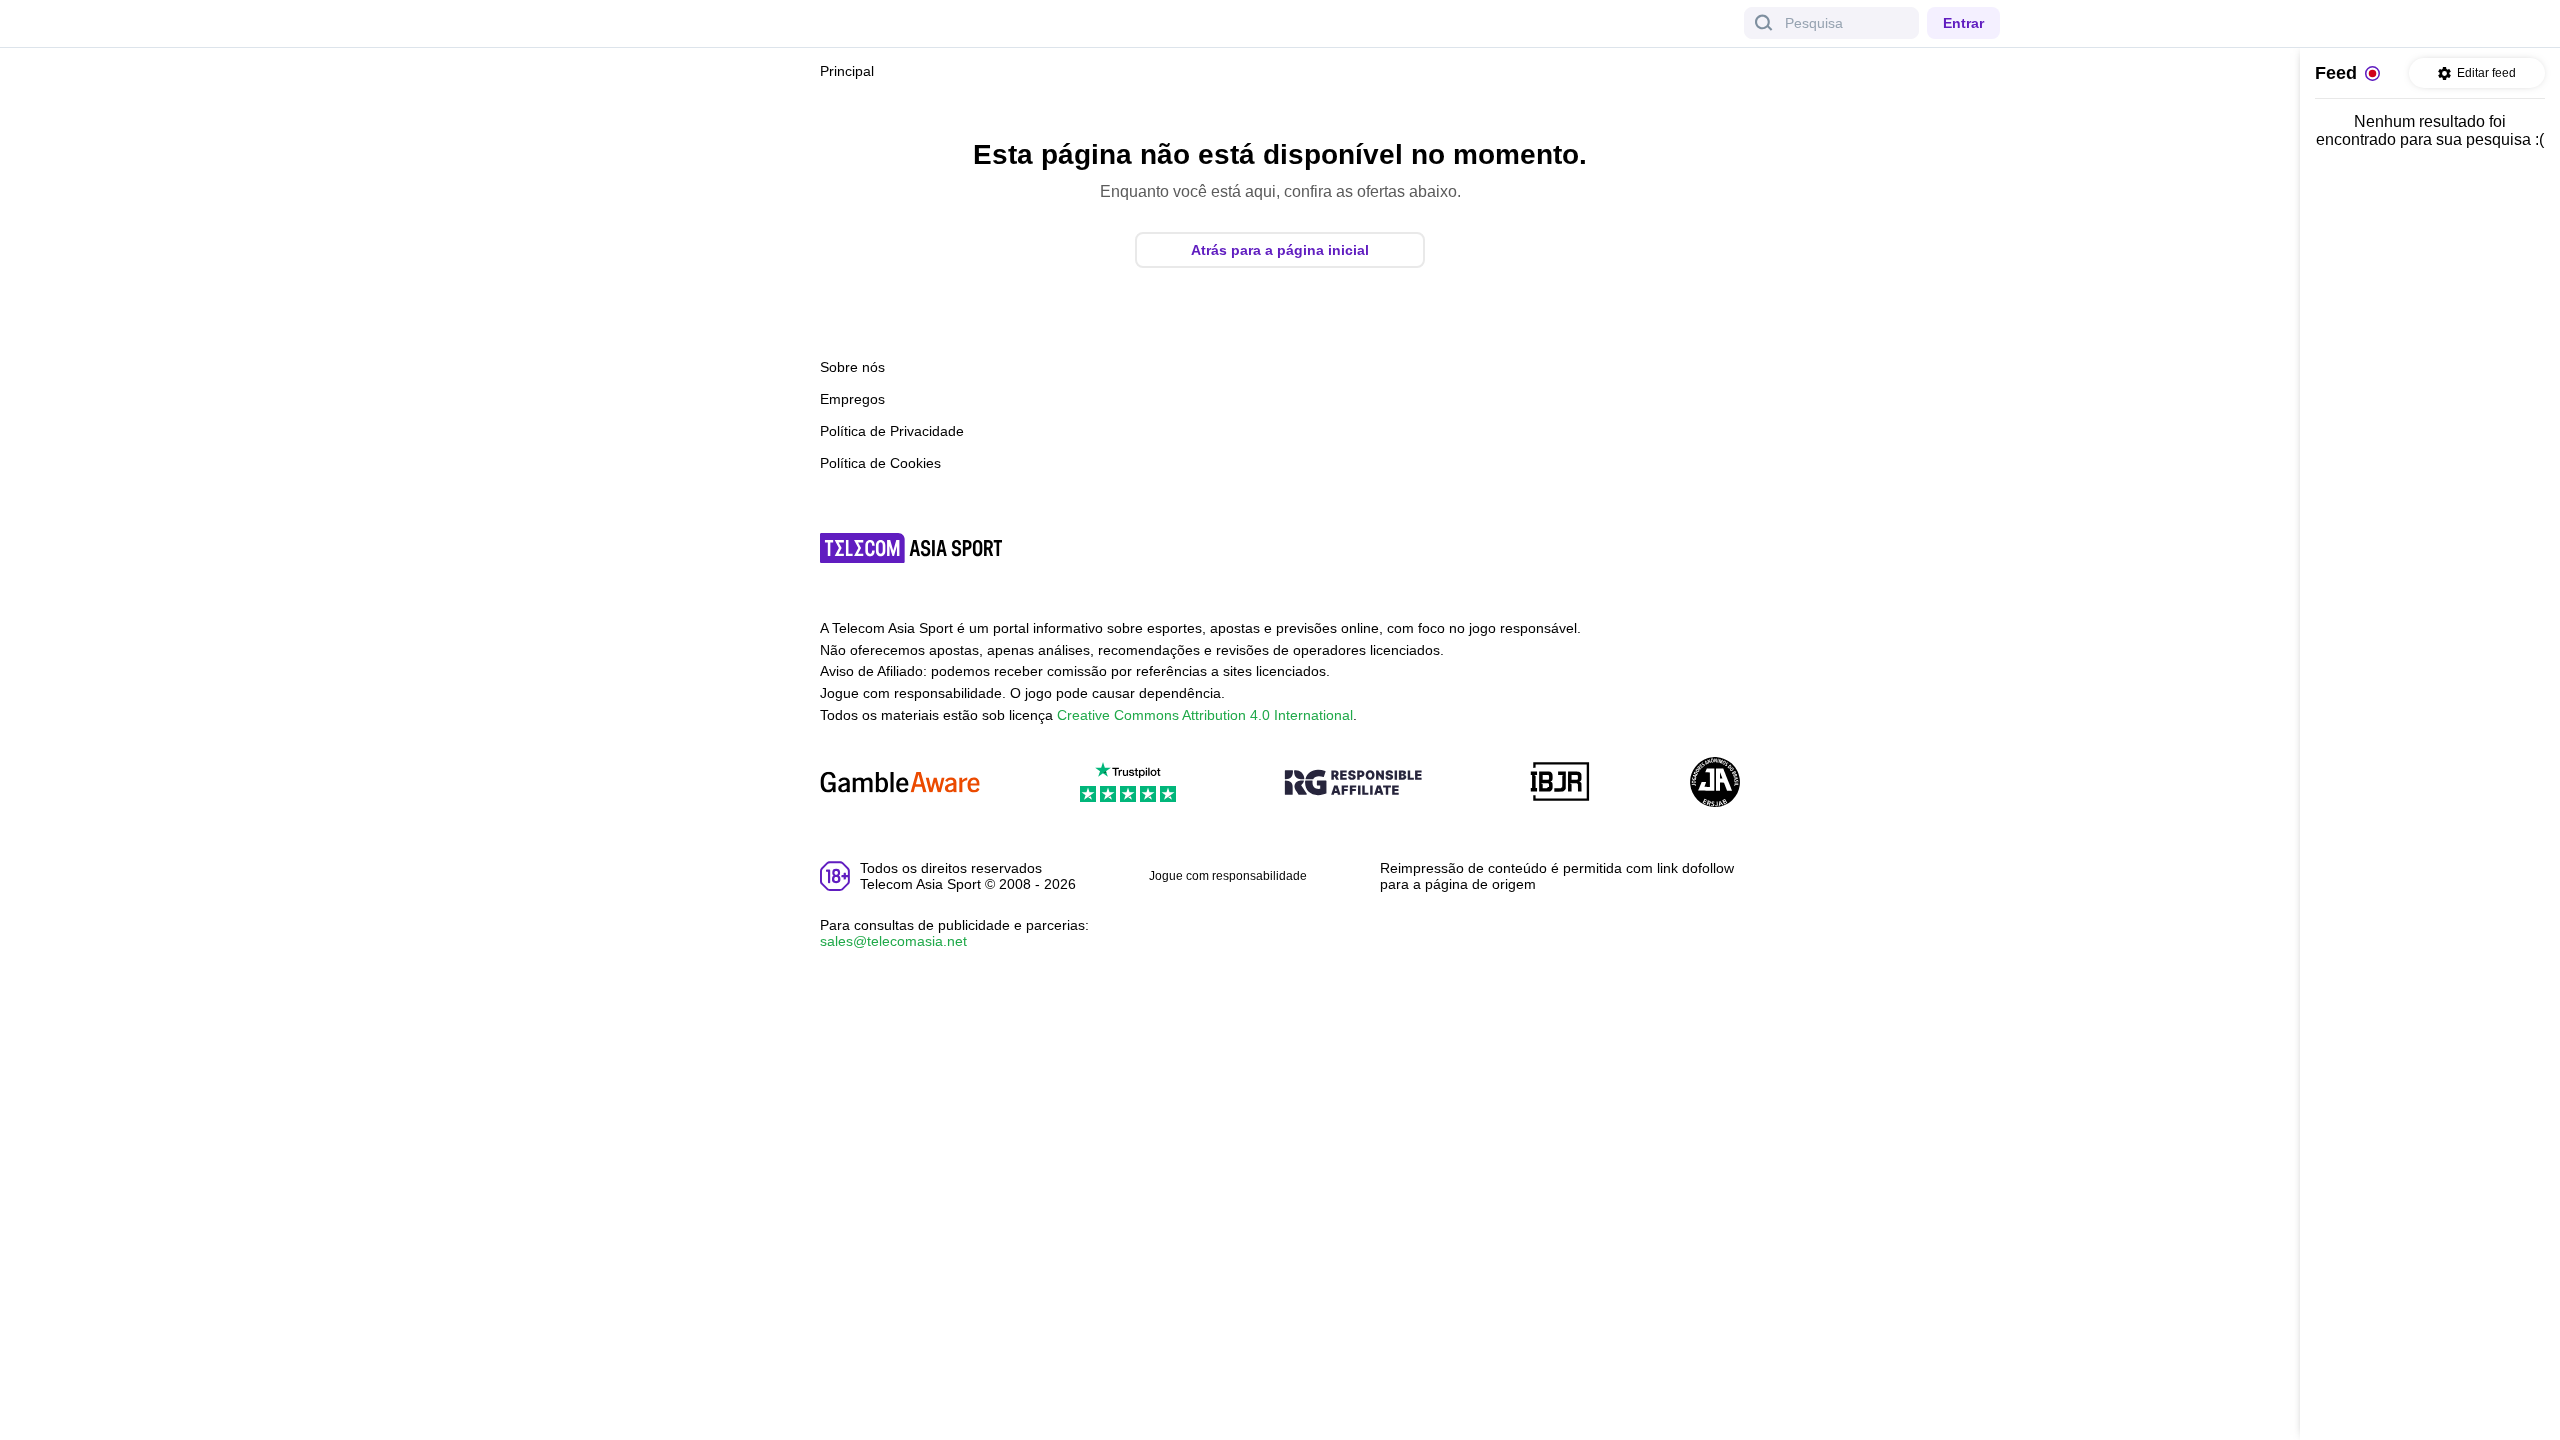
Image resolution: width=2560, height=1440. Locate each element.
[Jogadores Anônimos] (1715, 783)
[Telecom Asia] (912, 548)
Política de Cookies (880, 463)
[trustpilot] (1128, 783)
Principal (847, 71)
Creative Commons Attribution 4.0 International (1205, 715)
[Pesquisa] (1764, 23)
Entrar (1963, 23)
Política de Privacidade (892, 431)
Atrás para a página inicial (1280, 250)
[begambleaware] (900, 783)
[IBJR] (1560, 783)
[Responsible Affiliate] (1353, 784)
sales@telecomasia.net (893, 941)
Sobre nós (852, 367)
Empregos (852, 399)
